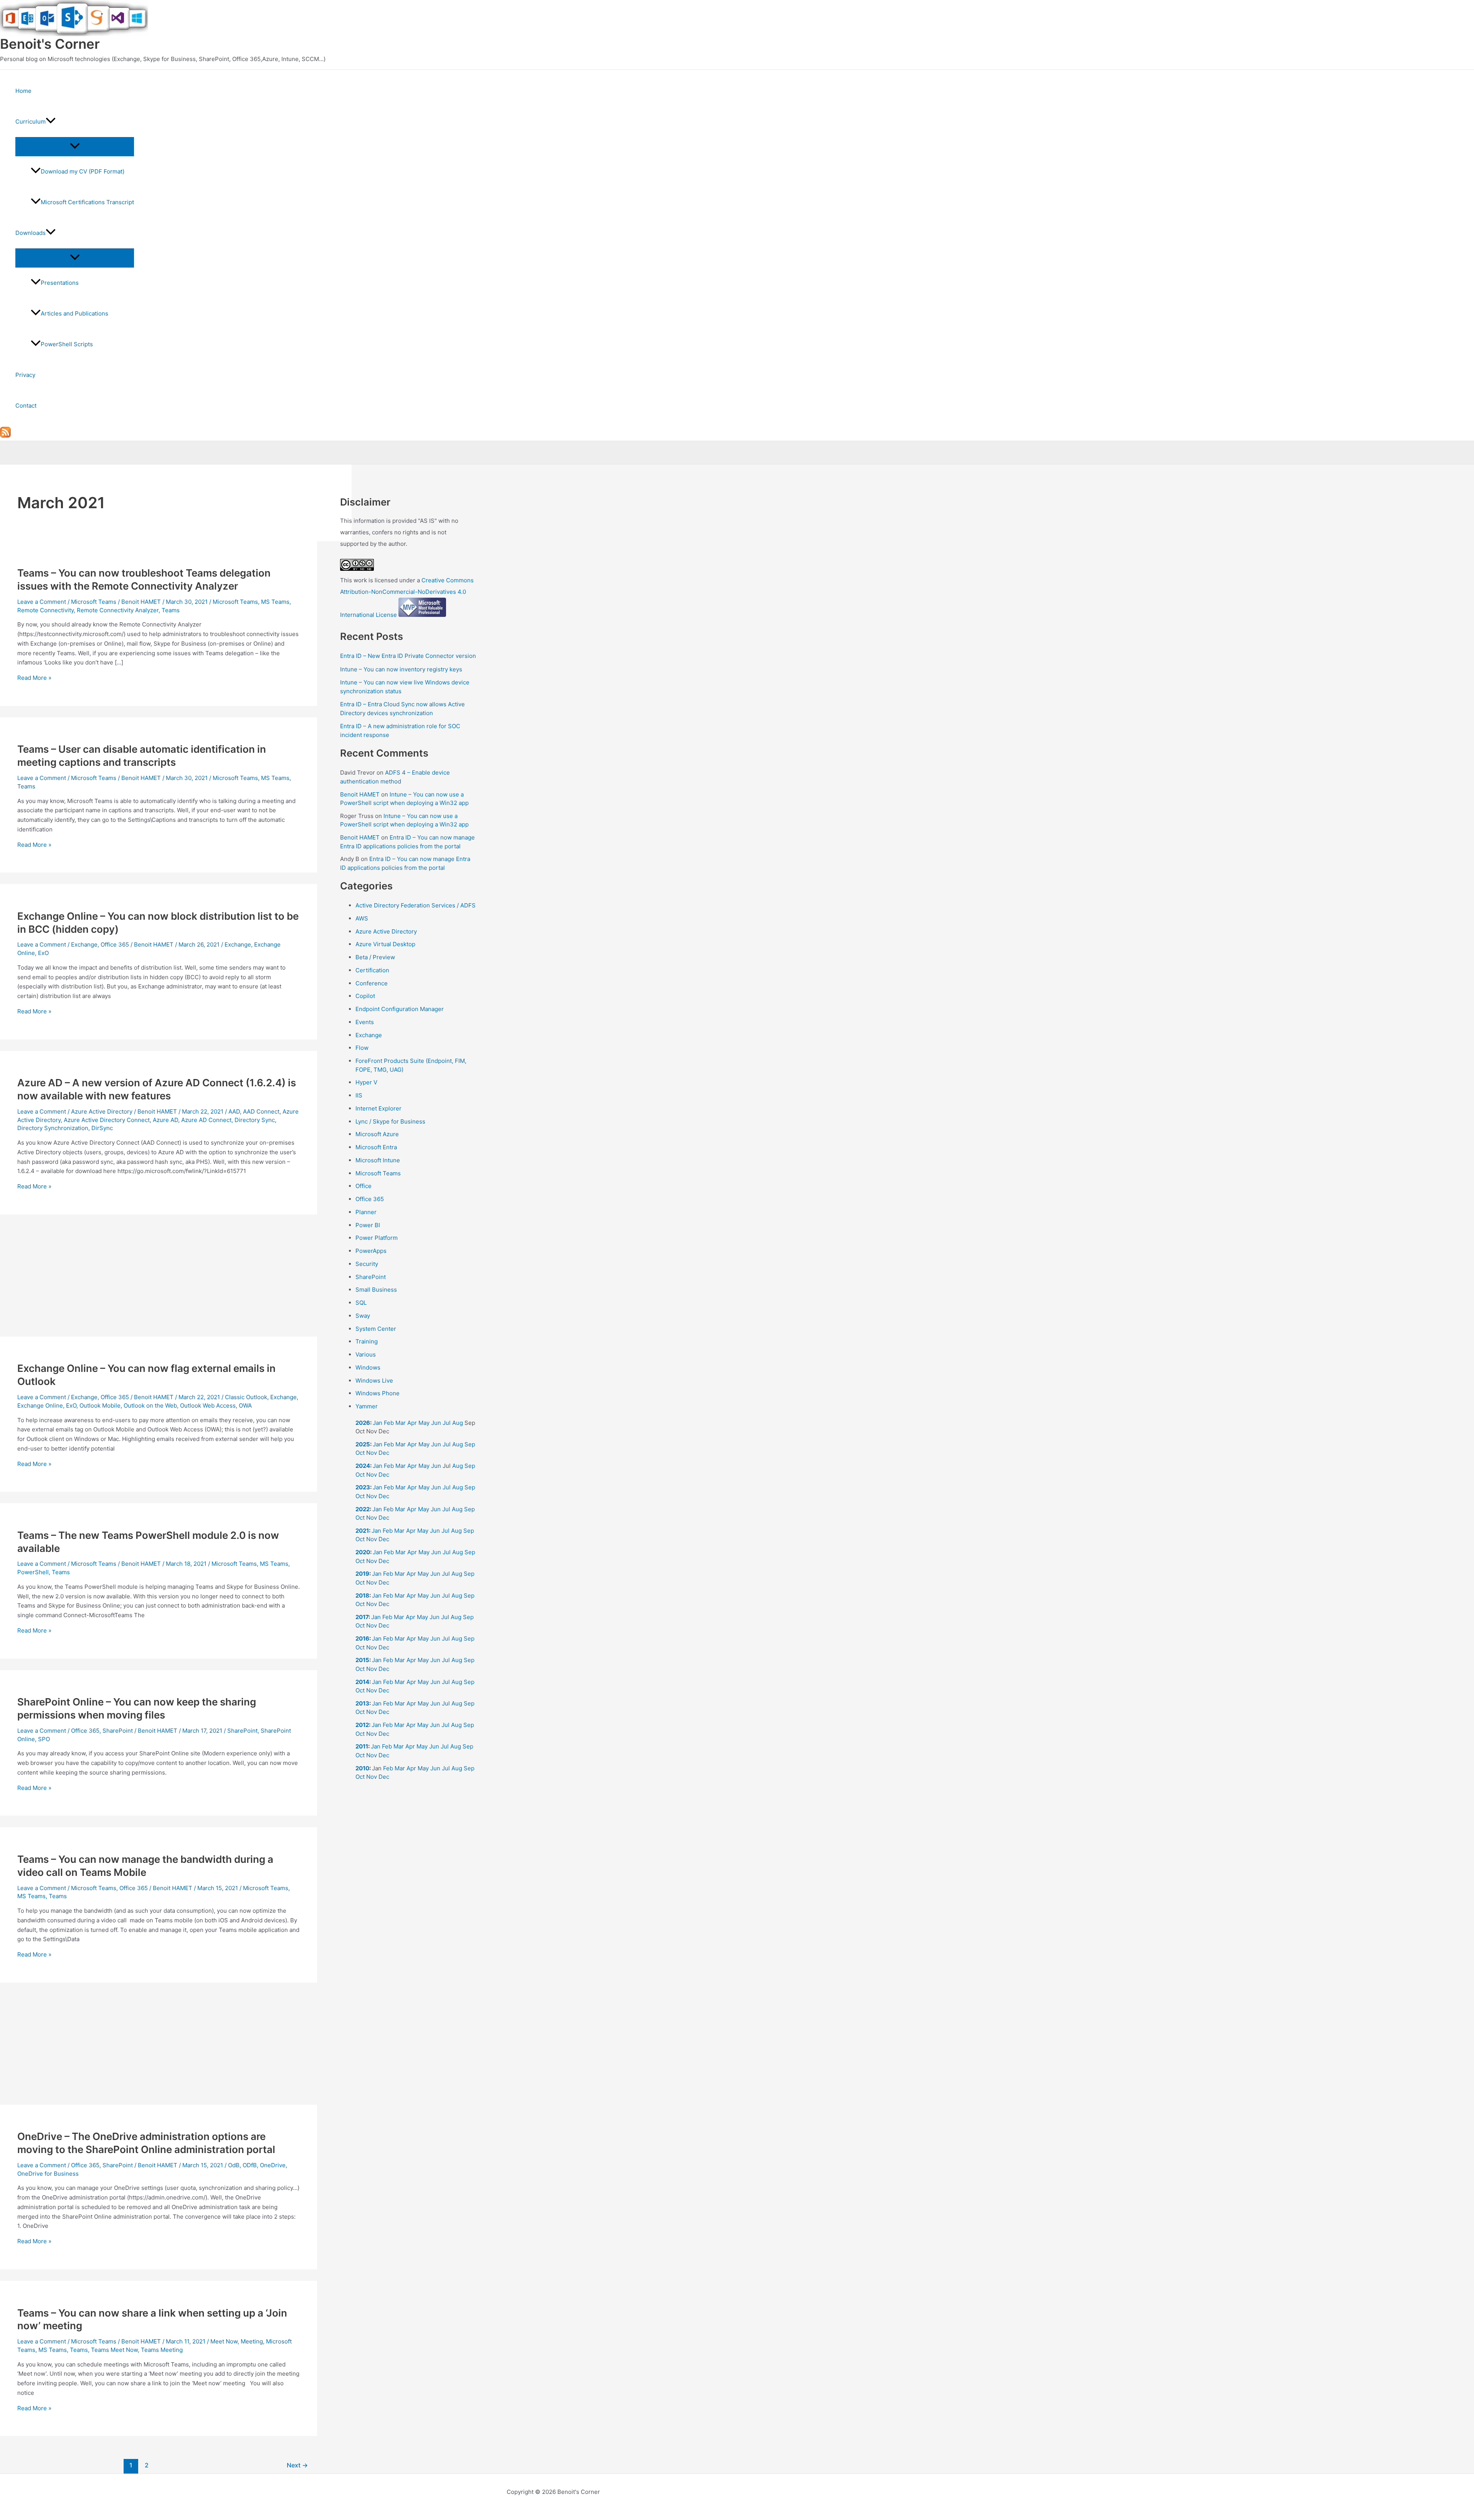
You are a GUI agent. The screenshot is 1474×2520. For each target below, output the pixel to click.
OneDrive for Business (48, 2174)
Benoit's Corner (50, 44)
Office (364, 1186)
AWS (362, 918)
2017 (362, 1617)
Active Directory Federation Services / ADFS (416, 905)
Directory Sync (255, 1120)
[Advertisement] (159, 1280)
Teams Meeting (162, 2350)
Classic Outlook (246, 1397)
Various (366, 1354)
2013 (362, 1703)
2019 (362, 1574)
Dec (384, 1453)
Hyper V (366, 1082)
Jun (436, 1423)
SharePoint (118, 1731)
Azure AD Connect (206, 1120)
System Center (376, 1329)
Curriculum (31, 121)
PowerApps (371, 1251)
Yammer (367, 1406)
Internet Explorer (378, 1108)
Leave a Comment (42, 602)
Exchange (84, 944)
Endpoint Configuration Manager (400, 1009)
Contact (26, 406)
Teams (171, 610)
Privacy (25, 375)
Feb (389, 1423)
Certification (372, 970)
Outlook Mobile (100, 1405)
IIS (359, 1095)
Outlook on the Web (150, 1405)
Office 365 (115, 944)
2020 (363, 1552)
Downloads (31, 233)
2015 (362, 1660)
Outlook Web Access (208, 1405)
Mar (401, 1423)
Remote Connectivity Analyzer (118, 610)
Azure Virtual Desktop (385, 944)
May (424, 1423)
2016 (362, 1638)
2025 (363, 1444)
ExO (43, 953)
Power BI (368, 1225)
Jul (447, 1423)
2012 (362, 1725)
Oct (360, 1453)
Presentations (60, 283)
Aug (458, 1423)
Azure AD (165, 1120)
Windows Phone (378, 1393)
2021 (362, 1531)
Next (297, 2465)
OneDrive (273, 2165)
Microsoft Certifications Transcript (87, 202)
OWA (245, 1405)
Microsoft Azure (377, 1134)
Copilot (365, 996)
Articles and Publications (74, 313)
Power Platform (377, 1238)
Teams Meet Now (114, 2350)
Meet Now (224, 2341)
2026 (363, 1423)
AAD (234, 1111)
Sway (363, 1316)
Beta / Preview (375, 957)
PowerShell (33, 1572)
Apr (412, 1423)
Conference (372, 983)
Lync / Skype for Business (390, 1121)
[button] (51, 122)
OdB (234, 2165)
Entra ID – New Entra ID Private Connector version (408, 656)
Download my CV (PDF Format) (83, 171)
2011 (362, 1746)
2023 (363, 1487)
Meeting (252, 2341)
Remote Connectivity (45, 610)
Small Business (376, 1290)
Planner (366, 1212)
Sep (470, 1444)
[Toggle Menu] (75, 146)
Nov (372, 1453)
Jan (378, 1423)
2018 (362, 1595)
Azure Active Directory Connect (107, 1120)
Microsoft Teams (94, 602)
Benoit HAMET (360, 794)
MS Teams (275, 602)
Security (367, 1264)
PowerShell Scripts (67, 344)
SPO (44, 1739)
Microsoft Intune (378, 1160)
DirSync (102, 1128)
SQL (361, 1303)
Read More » (34, 678)
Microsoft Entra (376, 1147)
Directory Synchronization (53, 1128)
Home (23, 91)
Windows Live (374, 1381)
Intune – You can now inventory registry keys (401, 669)
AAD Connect (261, 1111)
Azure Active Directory (102, 1111)
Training (367, 1341)
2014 (362, 1682)
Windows (368, 1367)
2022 (363, 1509)
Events (365, 1022)
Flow (362, 1048)
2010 (362, 1768)
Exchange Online (40, 1405)
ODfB (250, 2165)
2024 (363, 1466)
